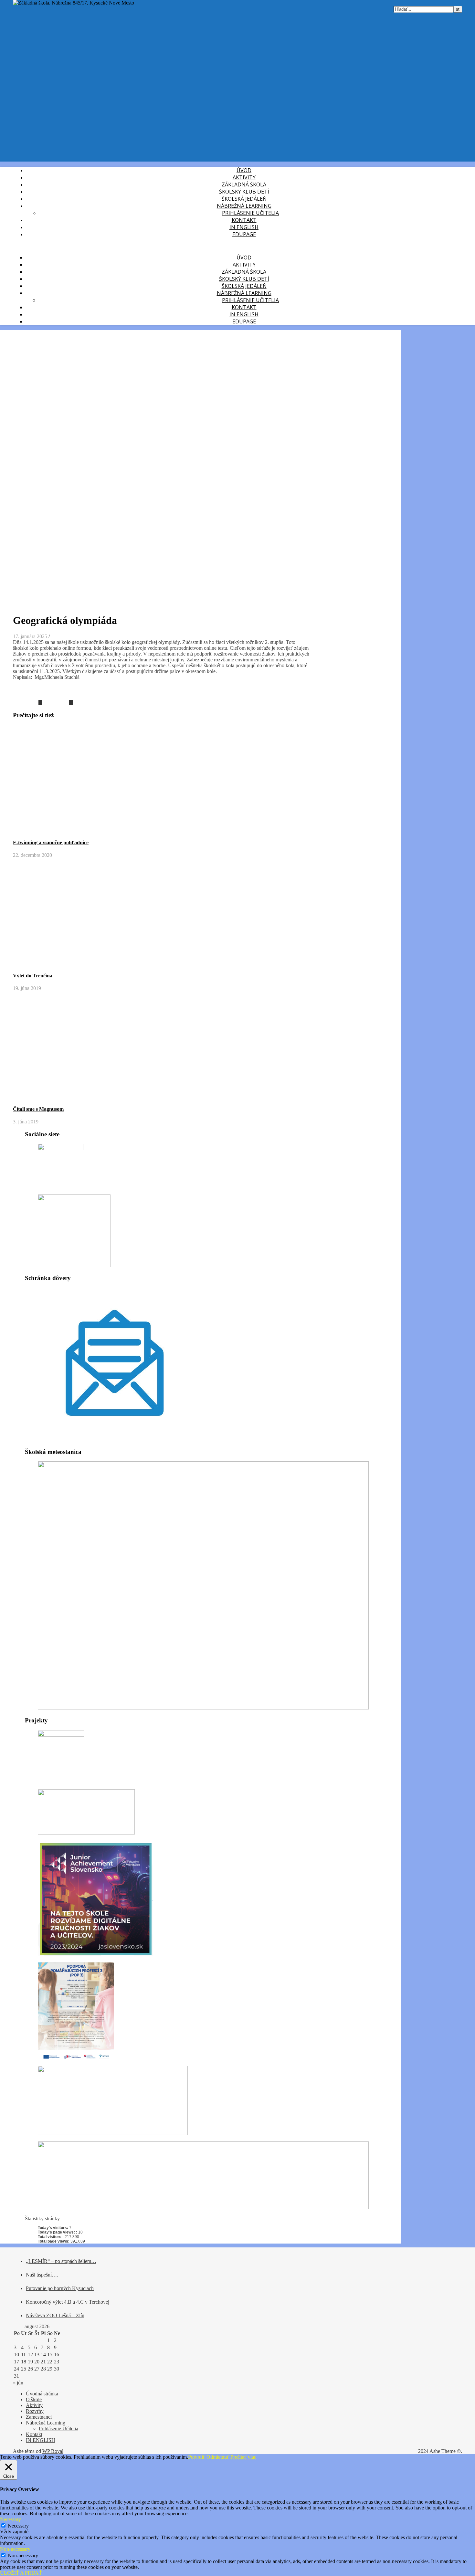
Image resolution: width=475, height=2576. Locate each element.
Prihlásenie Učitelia (58, 2429)
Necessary (18, 2526)
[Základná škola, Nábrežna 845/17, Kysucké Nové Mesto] (74, 3)
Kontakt (244, 220)
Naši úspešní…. (42, 2275)
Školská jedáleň (244, 199)
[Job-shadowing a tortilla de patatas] (58, 703)
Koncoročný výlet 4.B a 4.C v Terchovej (68, 2302)
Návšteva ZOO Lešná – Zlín (55, 2315)
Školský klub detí (244, 192)
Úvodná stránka (42, 2394)
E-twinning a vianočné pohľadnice (51, 842)
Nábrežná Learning (244, 206)
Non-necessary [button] (15, 2549)
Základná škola (244, 184)
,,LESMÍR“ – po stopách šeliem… (61, 2261)
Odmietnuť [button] (218, 2457)
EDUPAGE (244, 234)
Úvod (244, 170)
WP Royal (53, 2451)
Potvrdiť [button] (197, 2457)
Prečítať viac (243, 2457)
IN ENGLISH (244, 227)
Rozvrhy (35, 2411)
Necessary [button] (11, 2519)
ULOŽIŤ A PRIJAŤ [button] (21, 2573)
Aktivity (244, 177)
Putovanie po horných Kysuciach (60, 2288)
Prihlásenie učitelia (250, 213)
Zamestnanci (39, 2417)
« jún (18, 2383)
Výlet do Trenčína (33, 976)
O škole (34, 2399)
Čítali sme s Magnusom (38, 1109)
